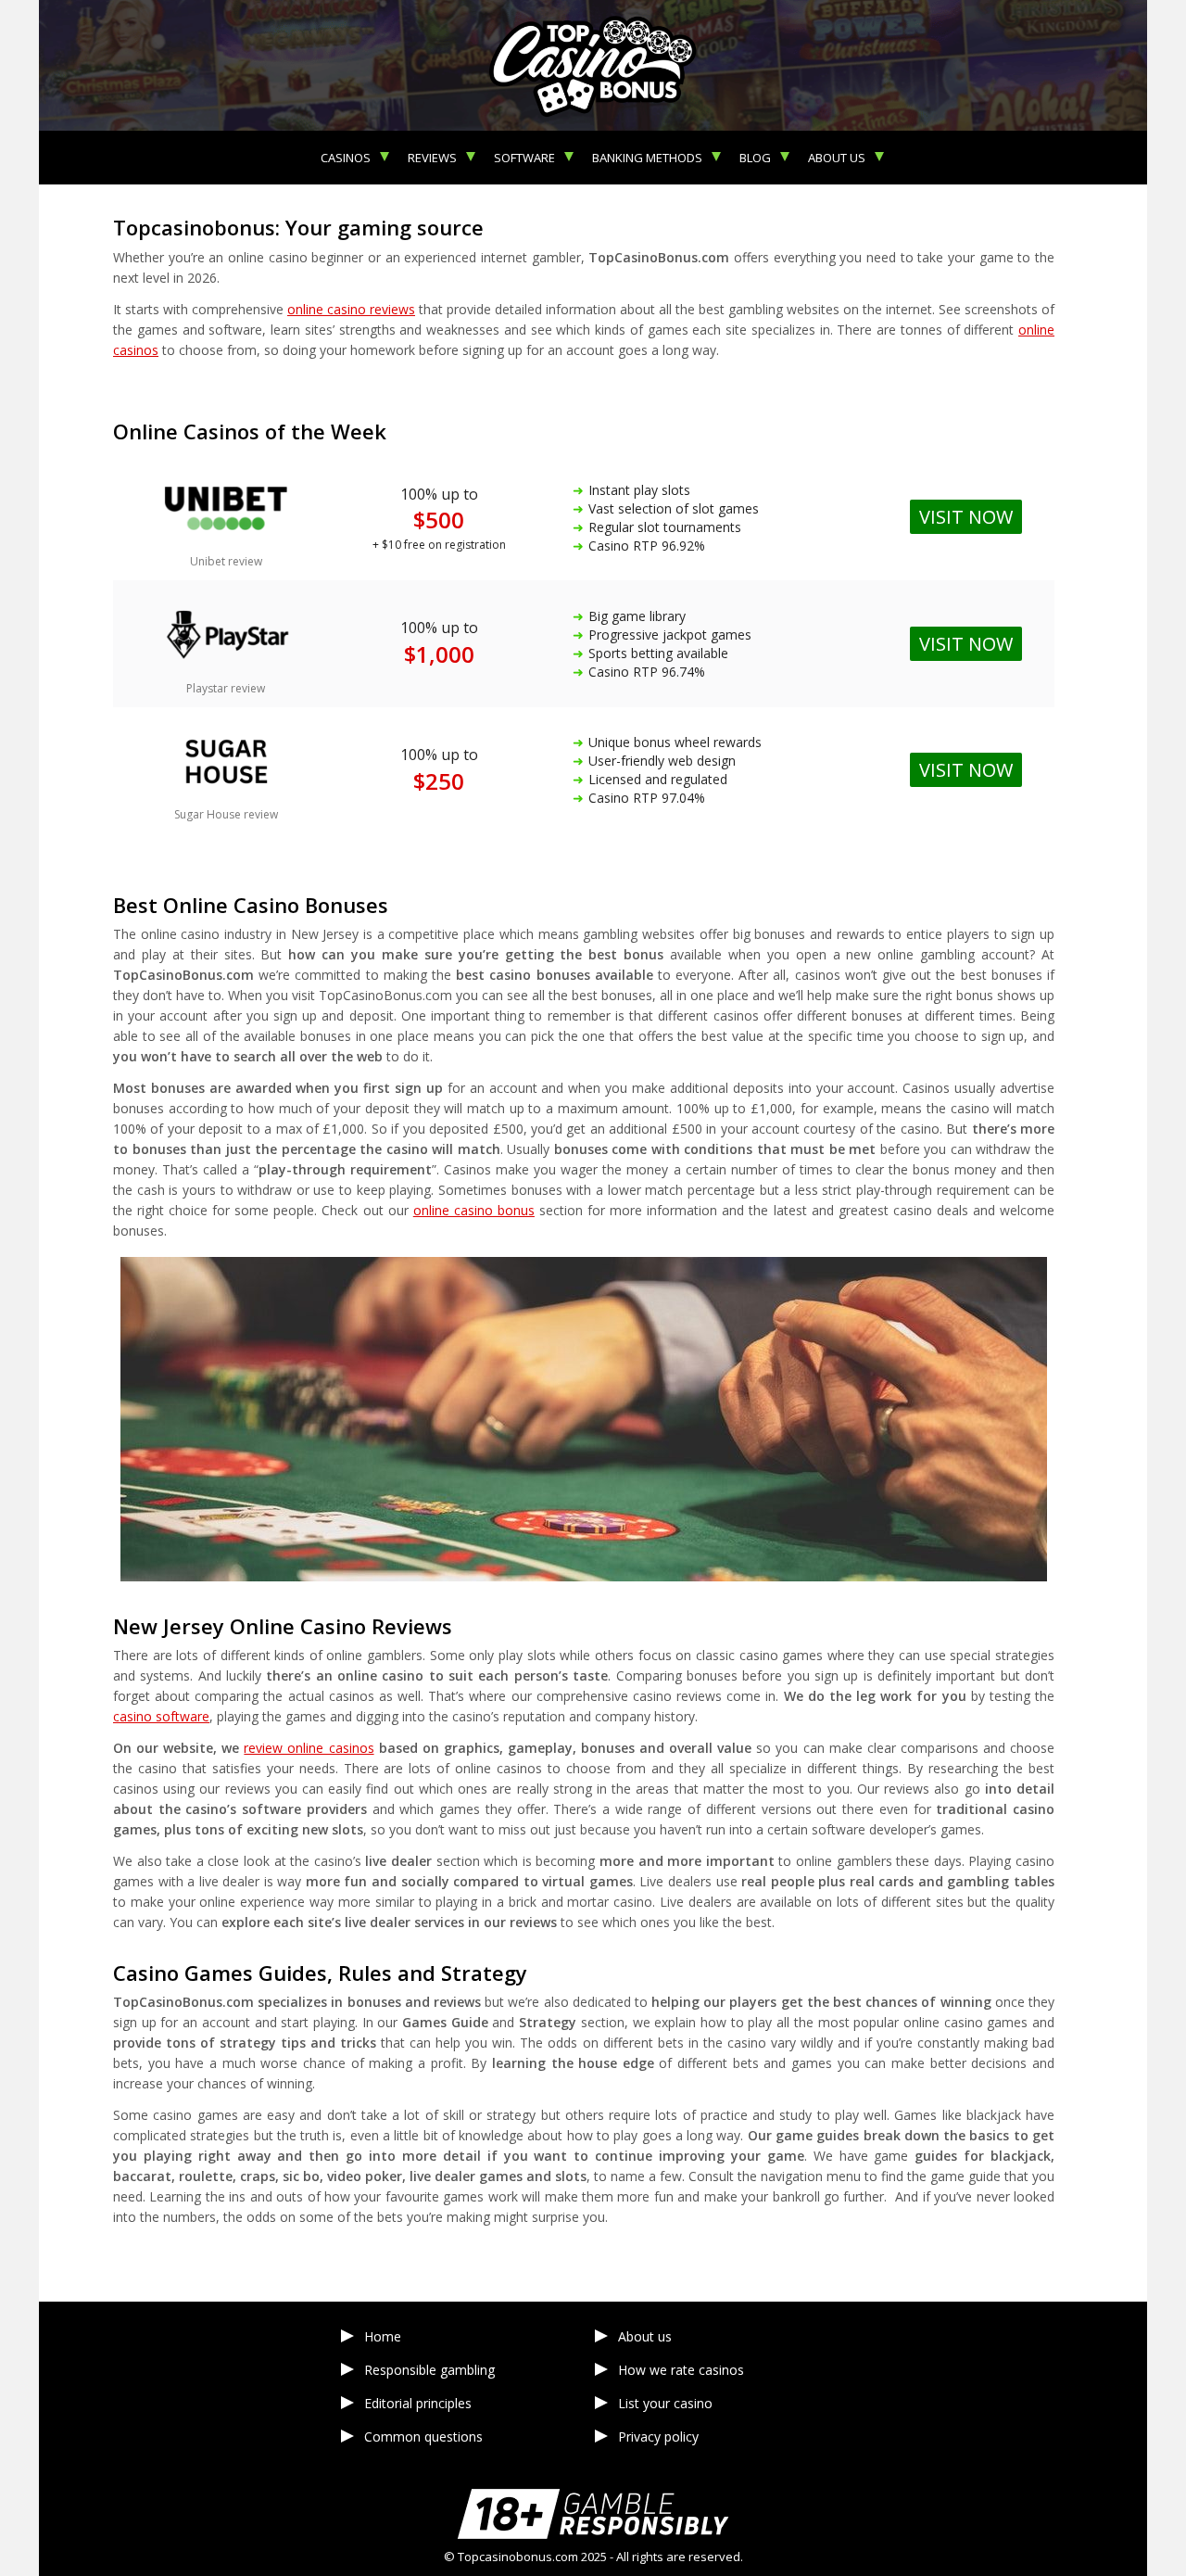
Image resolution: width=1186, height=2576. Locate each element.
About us (837, 158)
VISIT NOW (966, 770)
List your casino (665, 2403)
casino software (161, 1716)
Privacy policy (658, 2436)
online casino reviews (351, 309)
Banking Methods (647, 158)
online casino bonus (474, 1210)
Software (524, 158)
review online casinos (309, 1748)
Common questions (423, 2436)
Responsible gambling (429, 2370)
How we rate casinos (681, 2370)
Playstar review (226, 688)
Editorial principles (418, 2403)
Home (383, 2336)
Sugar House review (226, 814)
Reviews (432, 158)
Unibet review (226, 561)
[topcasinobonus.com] (593, 65)
